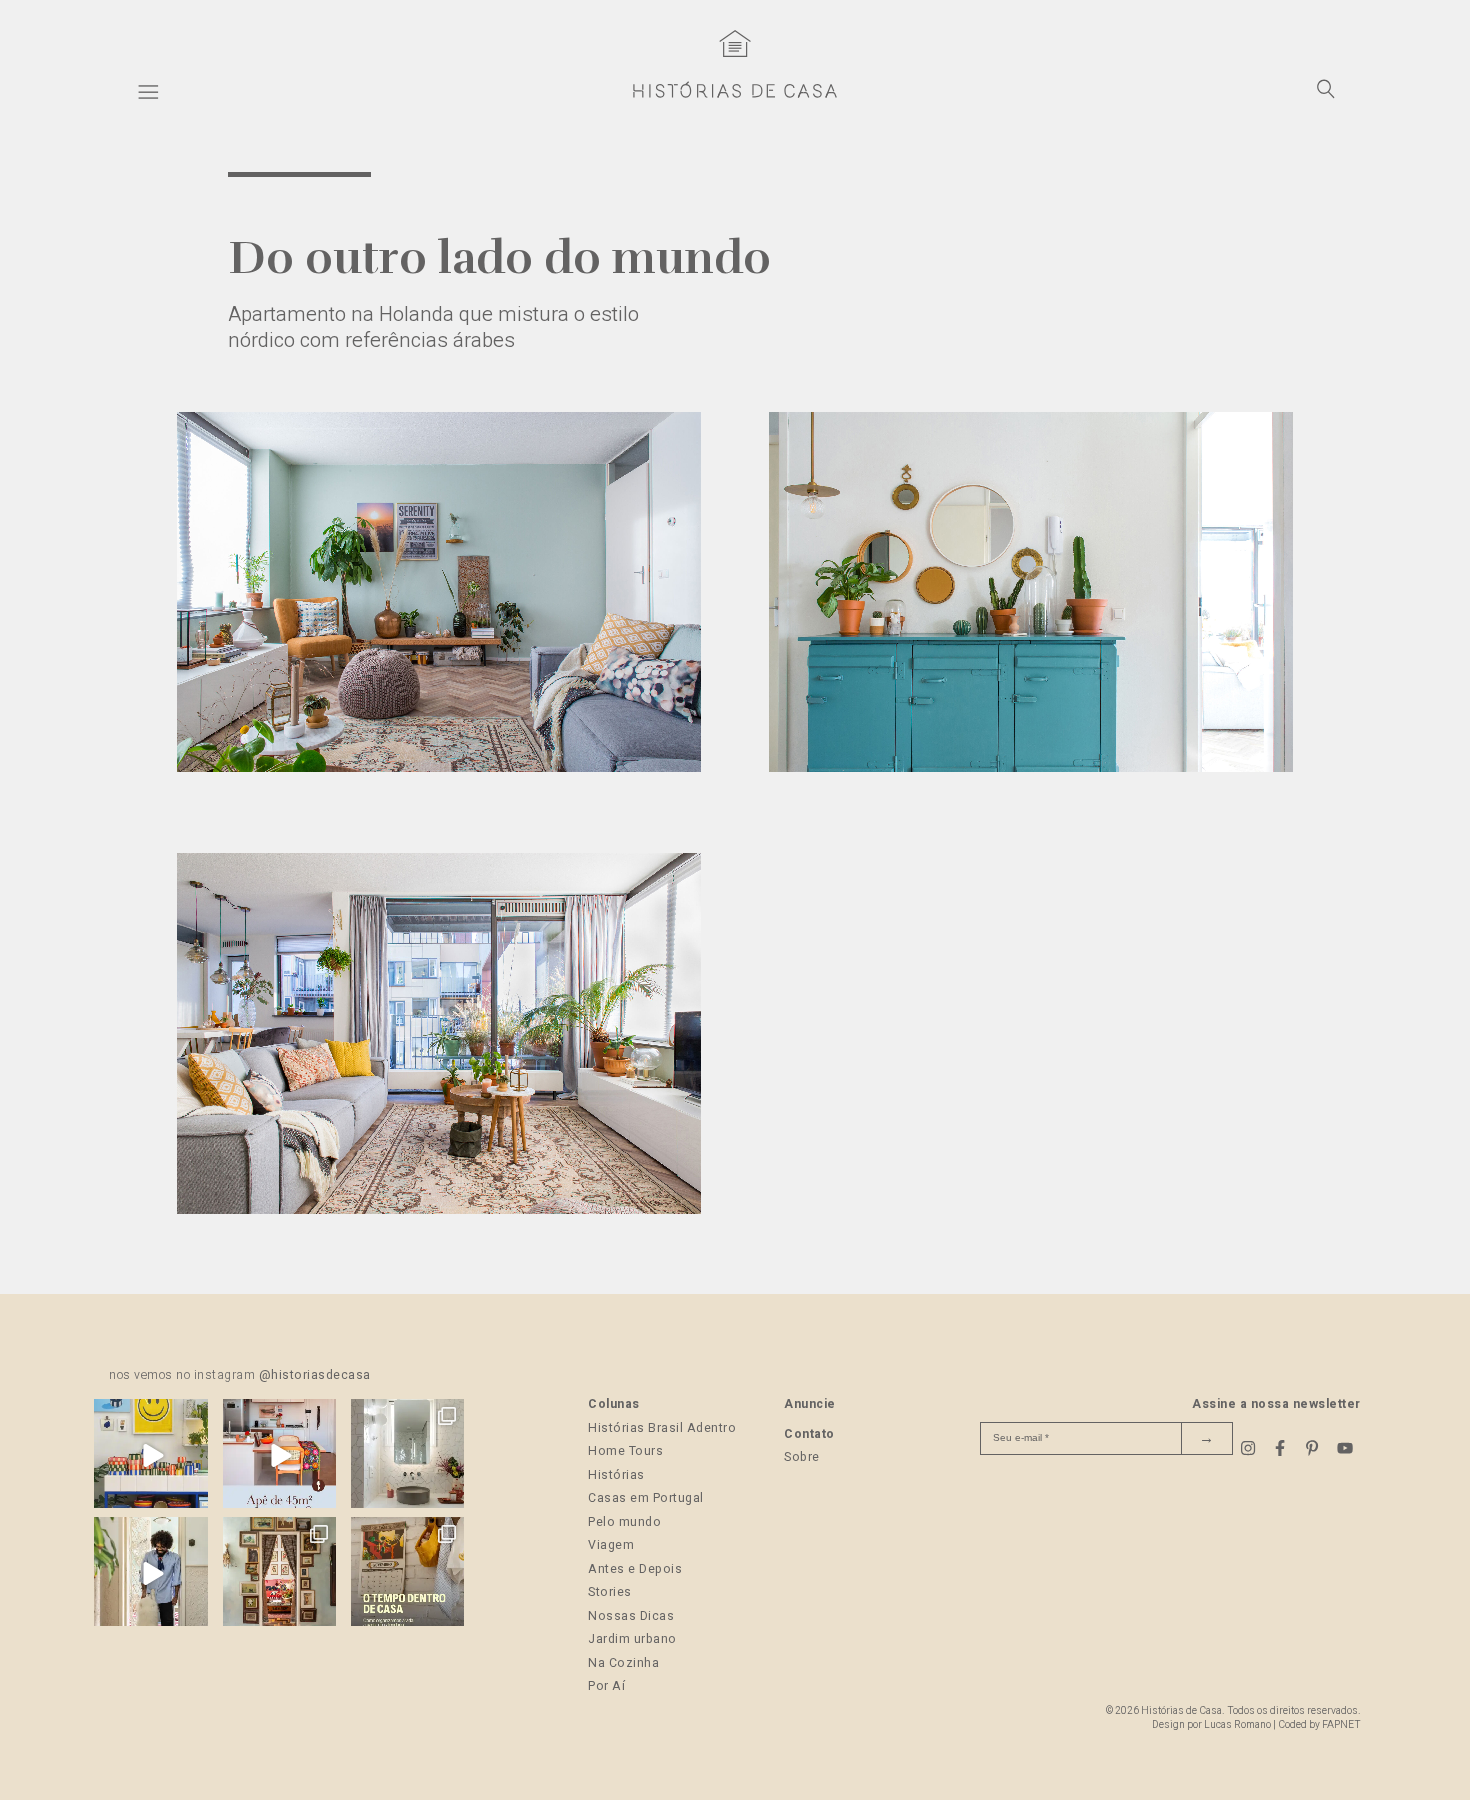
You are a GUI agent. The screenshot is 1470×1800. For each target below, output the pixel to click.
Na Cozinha (623, 1663)
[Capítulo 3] (439, 1209)
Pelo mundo (624, 1522)
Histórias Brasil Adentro (662, 1428)
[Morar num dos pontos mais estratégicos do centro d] (279, 1455)
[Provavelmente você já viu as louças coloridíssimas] (150, 1455)
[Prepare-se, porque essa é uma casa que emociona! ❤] (279, 1573)
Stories (610, 1592)
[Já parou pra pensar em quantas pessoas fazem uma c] (150, 1573)
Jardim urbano (632, 1639)
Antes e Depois (635, 1569)
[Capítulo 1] (439, 767)
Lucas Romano (1237, 1724)
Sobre (802, 1457)
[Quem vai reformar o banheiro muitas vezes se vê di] (407, 1455)
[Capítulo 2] (1031, 767)
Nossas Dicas (631, 1616)
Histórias (616, 1475)
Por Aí (606, 1686)
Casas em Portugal (646, 1498)
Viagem (611, 1545)
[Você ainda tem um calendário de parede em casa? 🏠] (407, 1573)
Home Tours (625, 1451)
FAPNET (1341, 1724)
